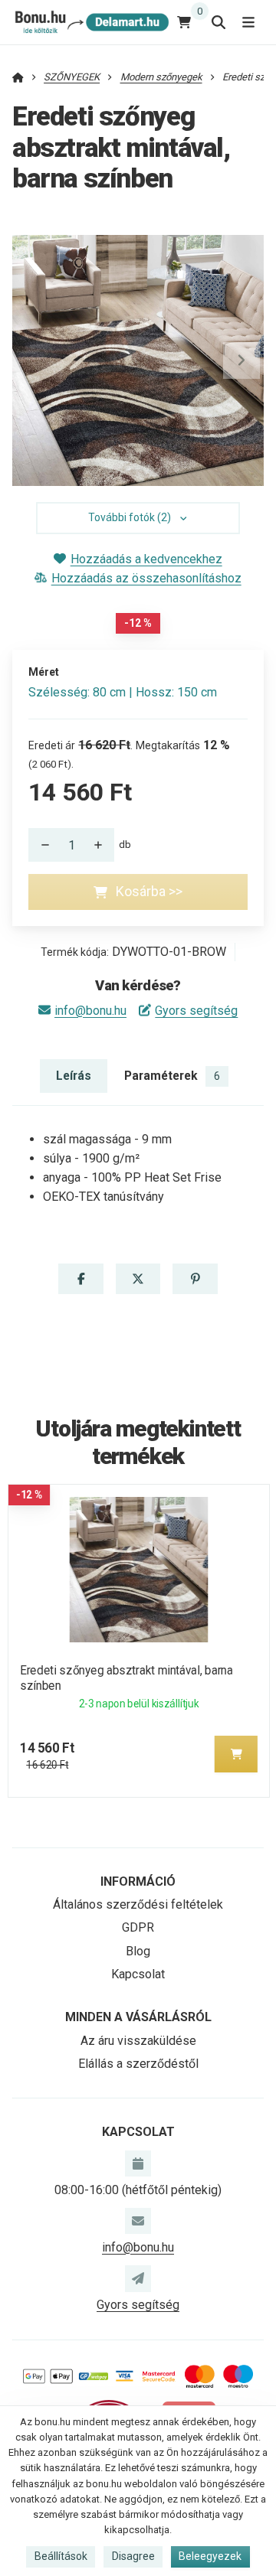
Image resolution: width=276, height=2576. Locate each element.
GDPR (138, 1927)
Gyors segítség (196, 1011)
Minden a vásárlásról (138, 2017)
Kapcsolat (138, 1974)
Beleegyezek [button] (210, 2556)
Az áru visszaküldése (138, 2041)
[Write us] (138, 2278)
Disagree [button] (133, 2556)
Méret (44, 672)
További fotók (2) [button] (130, 517)
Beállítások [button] (61, 2556)
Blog (138, 1951)
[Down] (41, 845)
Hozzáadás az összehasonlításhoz (146, 578)
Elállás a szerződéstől (138, 2064)
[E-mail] (138, 2221)
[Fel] (102, 845)
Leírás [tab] (74, 1076)
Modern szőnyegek (161, 77)
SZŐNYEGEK (72, 77)
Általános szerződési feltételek (138, 1904)
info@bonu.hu (90, 1011)
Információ (138, 1881)
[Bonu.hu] (91, 22)
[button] (242, 360)
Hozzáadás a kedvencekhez (146, 559)
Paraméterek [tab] (172, 1076)
